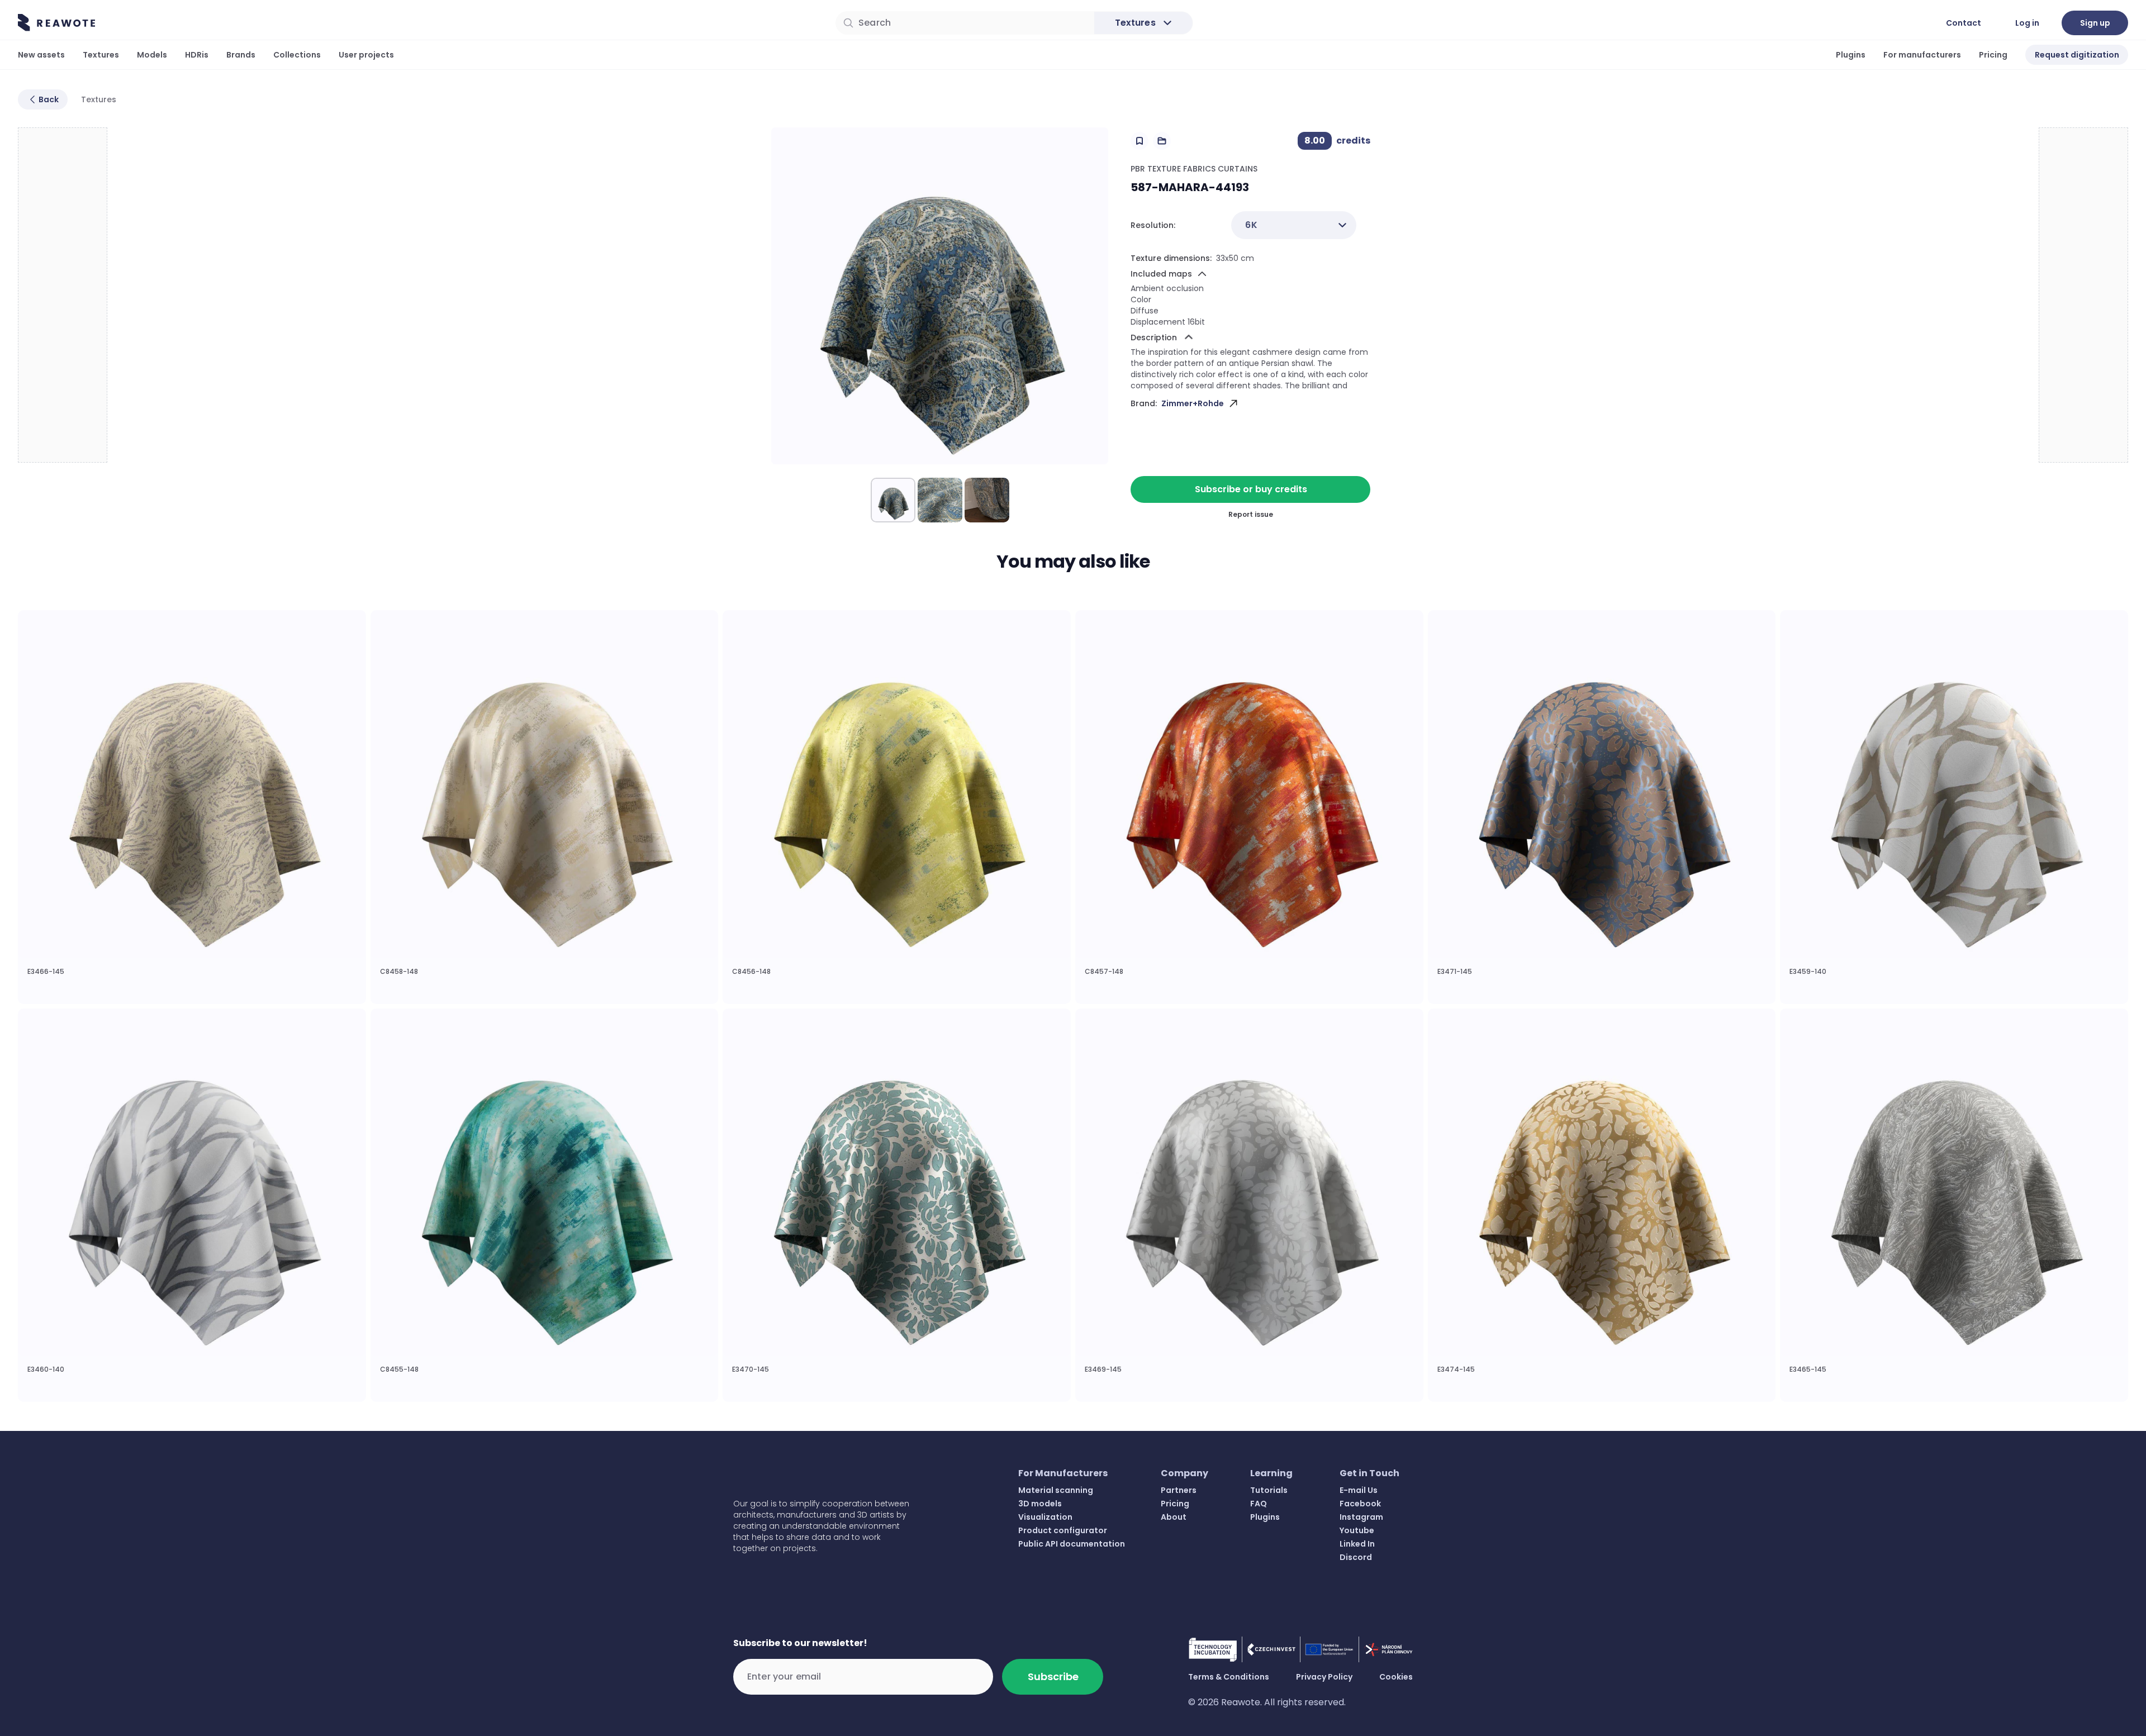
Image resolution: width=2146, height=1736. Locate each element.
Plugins (1851, 55)
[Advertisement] (63, 296)
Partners (1179, 1490)
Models (152, 55)
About (1174, 1517)
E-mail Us (1359, 1490)
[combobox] (1294, 225)
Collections (297, 55)
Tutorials (1269, 1490)
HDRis (197, 55)
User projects (366, 55)
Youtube (1357, 1530)
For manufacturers (1922, 55)
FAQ (1259, 1504)
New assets (41, 55)
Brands (241, 55)
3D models (1040, 1504)
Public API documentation (1072, 1544)
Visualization (1045, 1517)
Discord (1356, 1557)
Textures (101, 55)
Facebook (1360, 1504)
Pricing (1993, 55)
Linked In (1357, 1544)
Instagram (1361, 1517)
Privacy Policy (1324, 1677)
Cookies (1396, 1677)
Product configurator (1063, 1530)
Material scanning (1056, 1490)
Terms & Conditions (1229, 1677)
